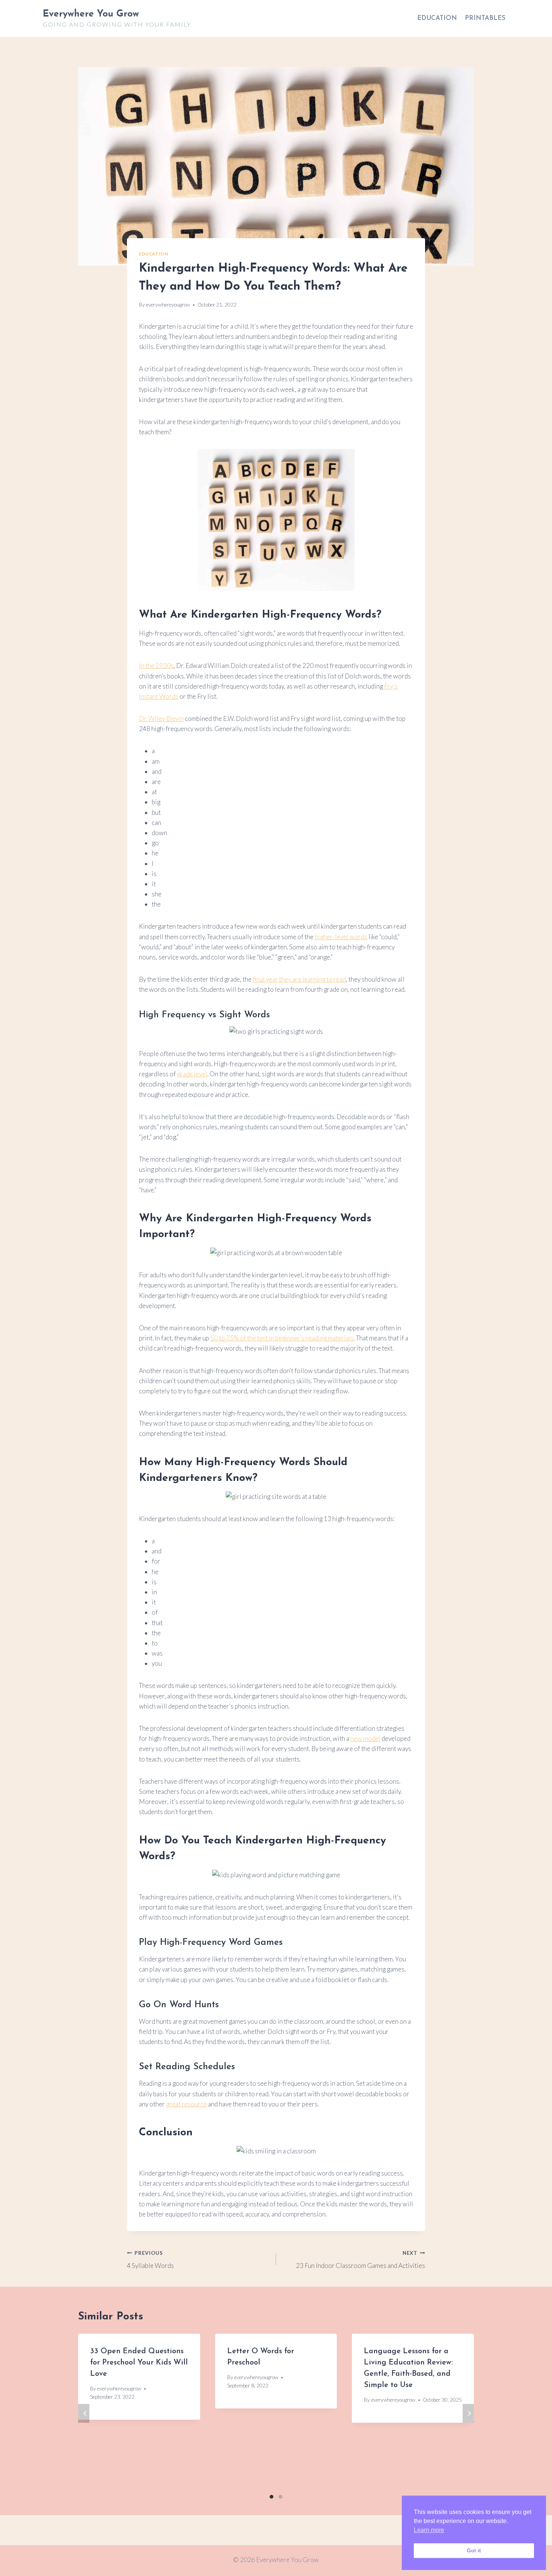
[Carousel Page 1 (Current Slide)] (271, 2497)
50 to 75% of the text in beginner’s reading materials (282, 1338)
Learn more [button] (429, 2530)
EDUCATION (437, 18)
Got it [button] (474, 2550)
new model (365, 1738)
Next (468, 2413)
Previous (84, 2413)
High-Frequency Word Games (221, 1943)
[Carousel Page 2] (281, 2497)
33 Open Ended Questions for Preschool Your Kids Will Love (139, 2363)
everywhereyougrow (168, 305)
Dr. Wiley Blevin (161, 718)
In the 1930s (156, 666)
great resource (186, 2104)
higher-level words (341, 937)
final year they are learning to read (299, 979)
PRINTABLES (485, 18)
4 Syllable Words (150, 2260)
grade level (192, 1074)
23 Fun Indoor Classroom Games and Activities (360, 2260)
